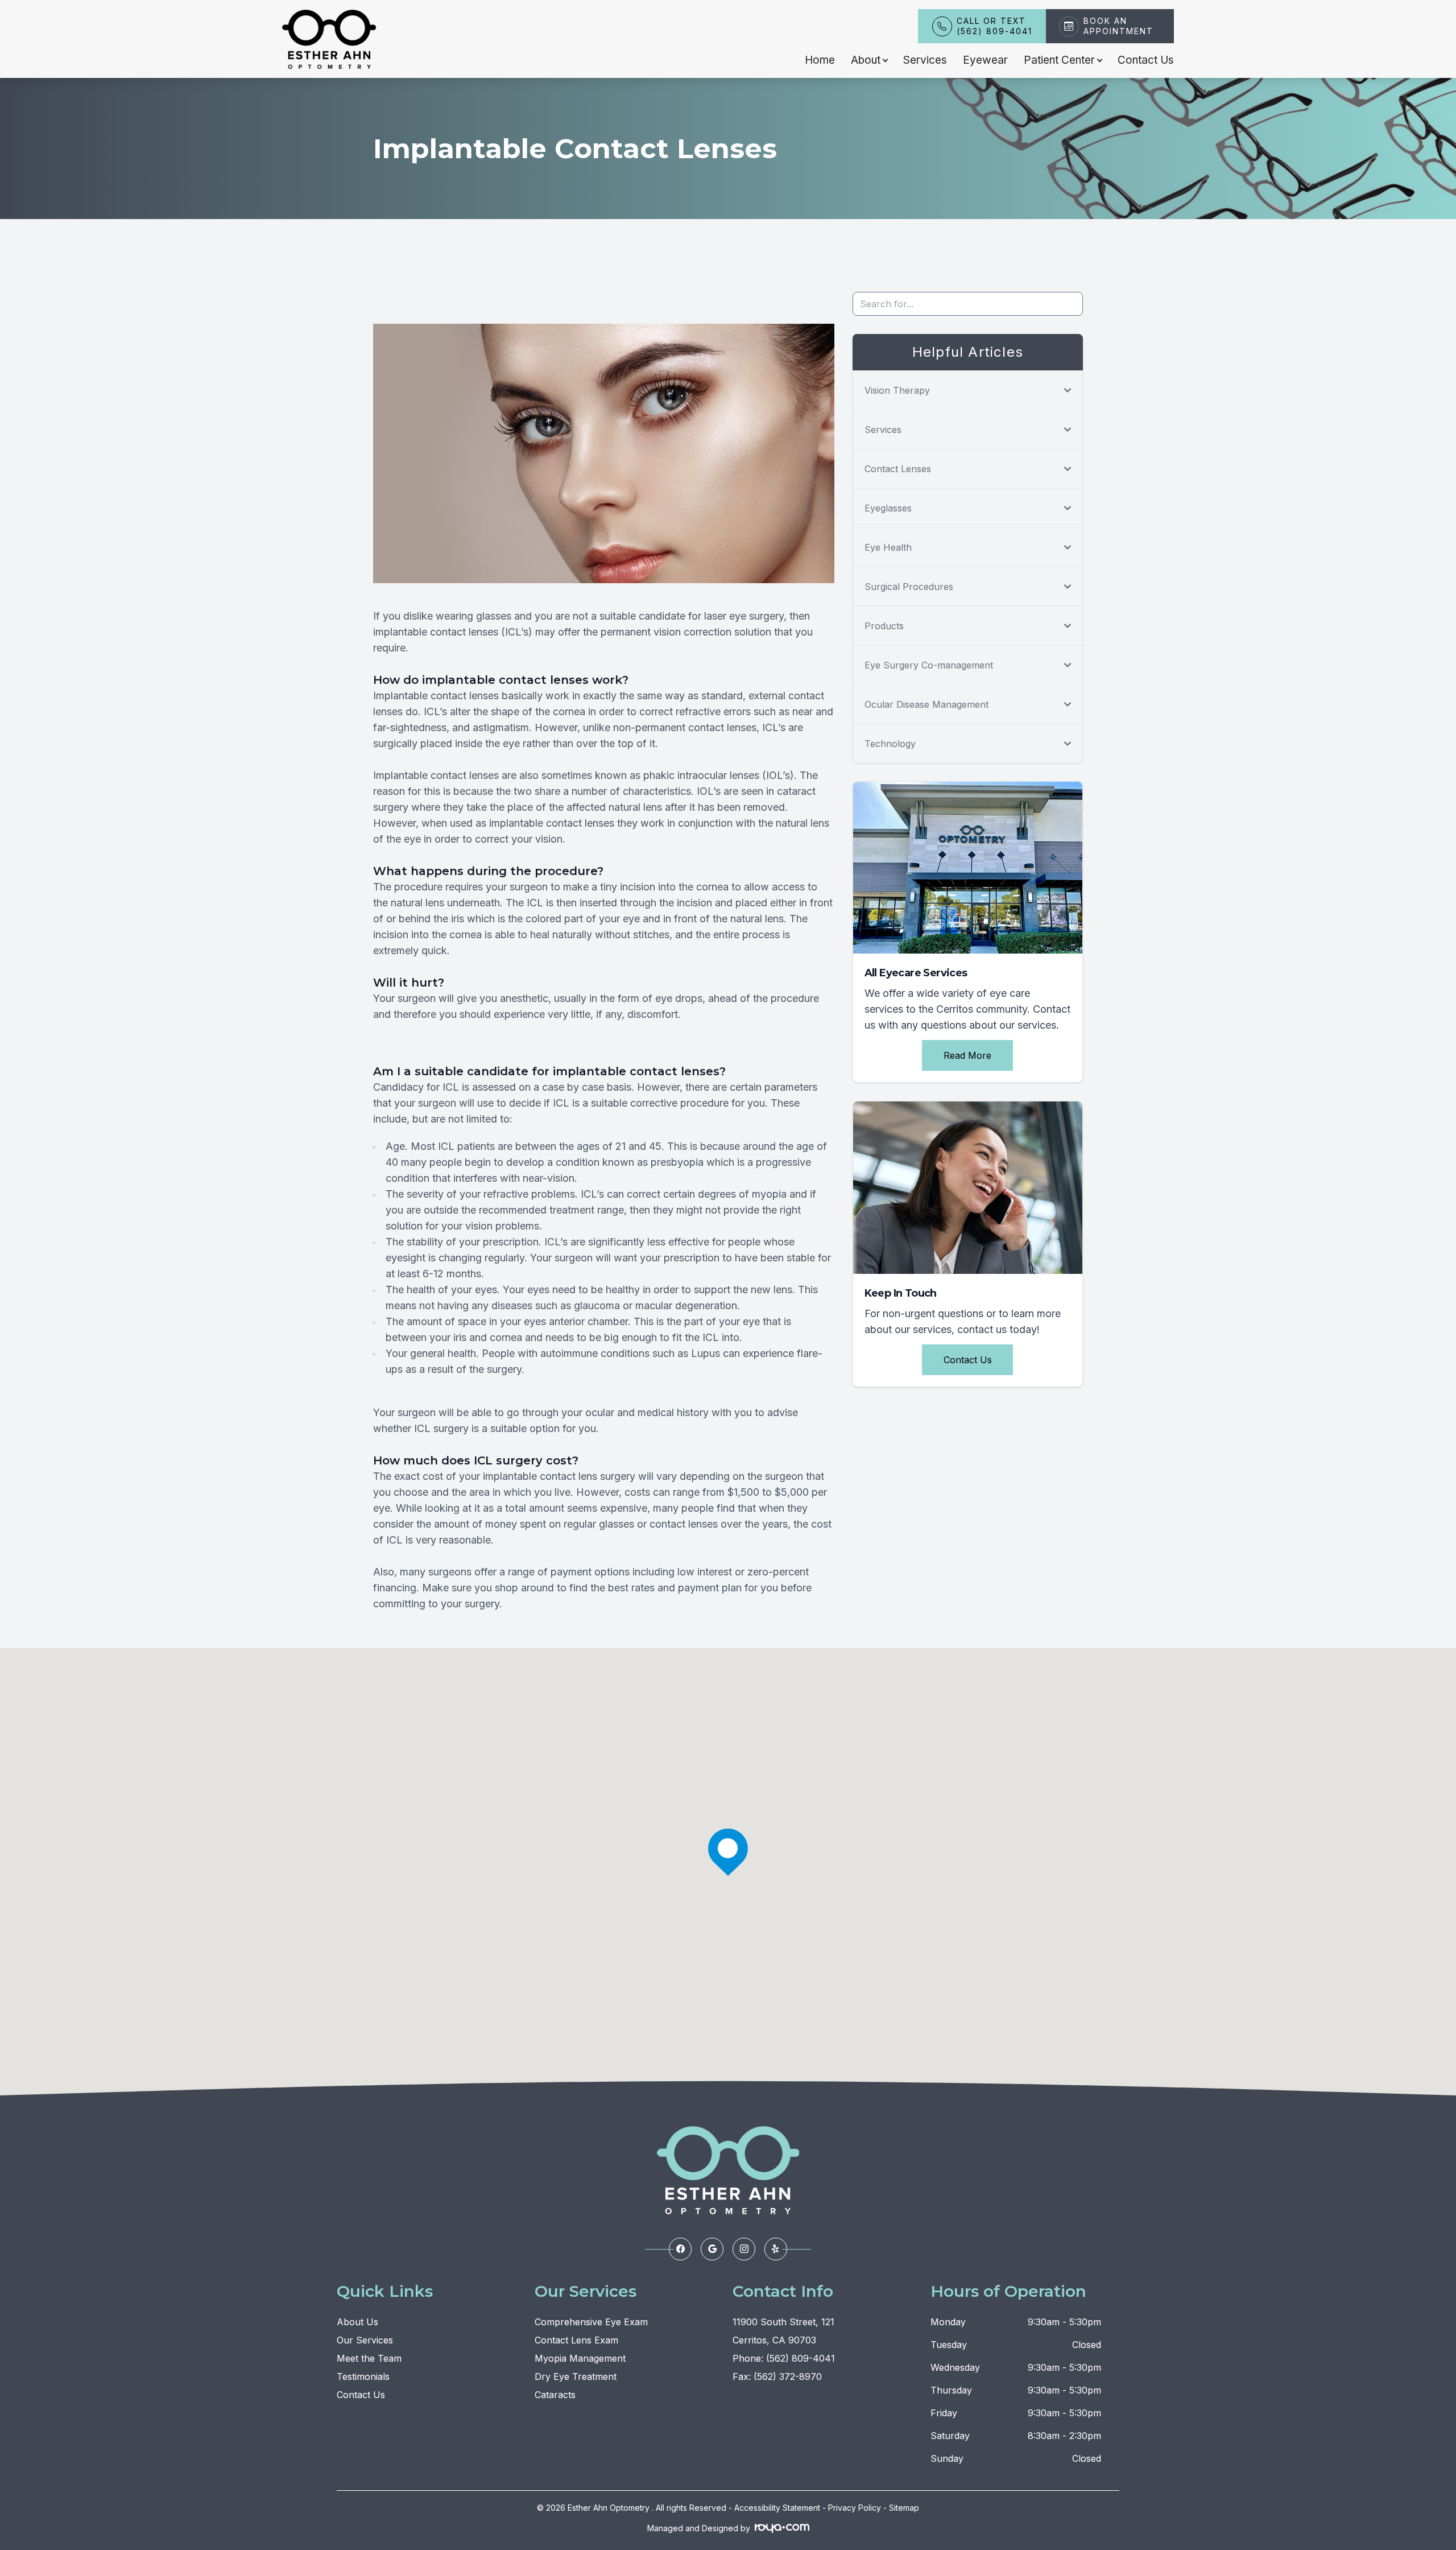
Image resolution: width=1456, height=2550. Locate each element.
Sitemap (904, 2508)
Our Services (365, 2340)
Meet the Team (369, 2358)
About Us (357, 2322)
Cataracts (555, 2395)
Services (925, 60)
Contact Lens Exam (576, 2340)
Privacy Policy (855, 2508)
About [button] (866, 60)
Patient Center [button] (1059, 60)
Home (820, 60)
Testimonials (363, 2376)
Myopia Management (580, 2358)
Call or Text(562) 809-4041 (994, 26)
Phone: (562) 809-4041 (784, 2358)
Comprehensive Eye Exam (591, 2322)
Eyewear (985, 60)
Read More (967, 1055)
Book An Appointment (1118, 26)
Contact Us (1146, 60)
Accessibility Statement (777, 2508)
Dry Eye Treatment (576, 2376)
